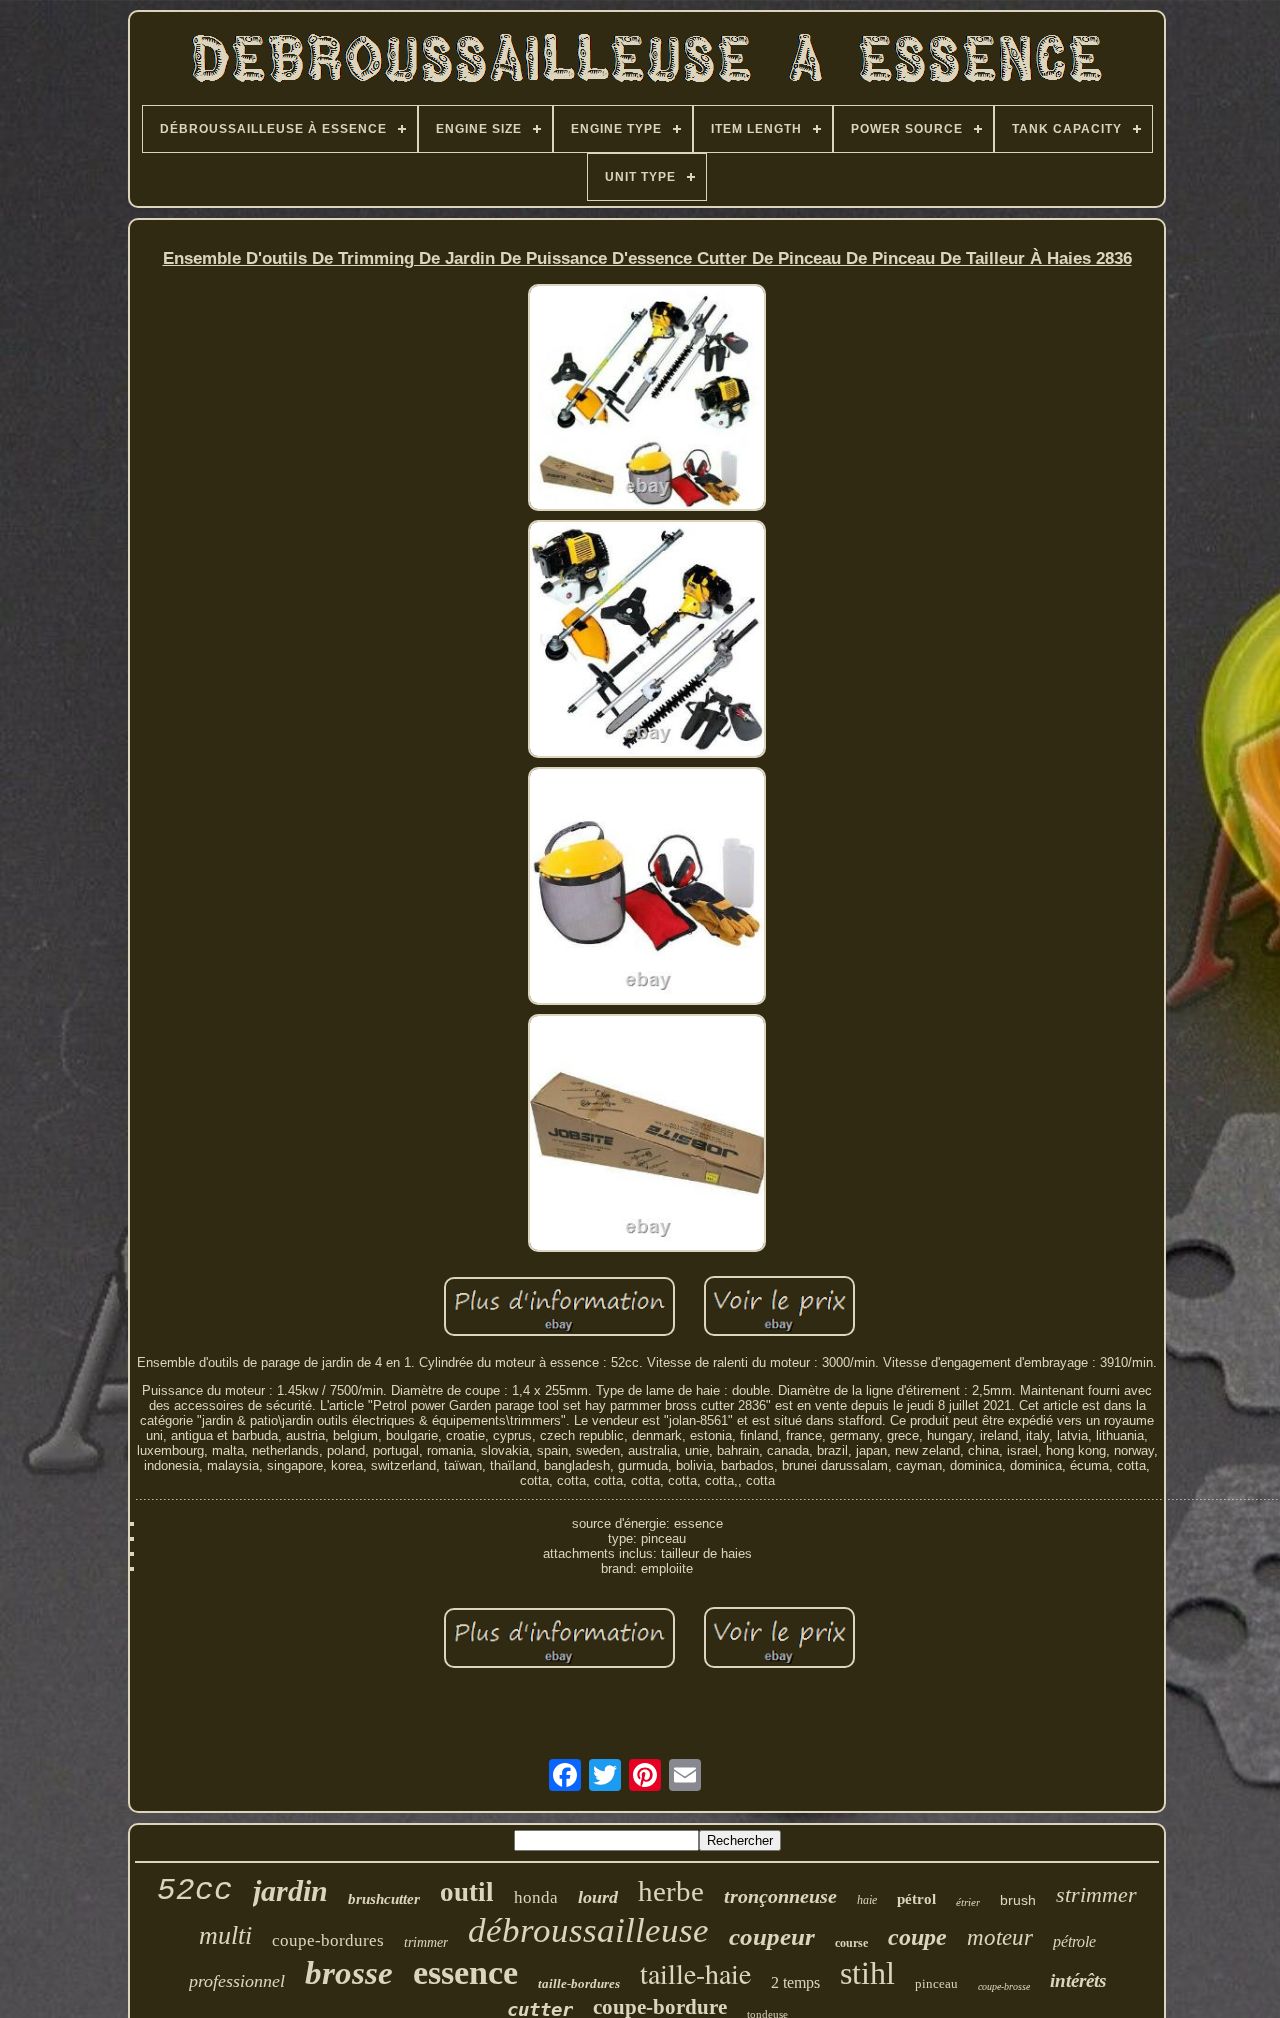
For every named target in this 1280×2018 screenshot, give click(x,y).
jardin (290, 1890)
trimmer (426, 1942)
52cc (195, 1890)
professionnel (237, 1981)
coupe (917, 1937)
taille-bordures (579, 1983)
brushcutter (384, 1899)
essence (465, 1972)
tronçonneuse (780, 1896)
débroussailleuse (588, 1930)
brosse (349, 1973)
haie (867, 1900)
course (851, 1943)
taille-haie (695, 1973)
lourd (598, 1897)
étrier (968, 1902)
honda (536, 1897)
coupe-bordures (328, 1940)
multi (225, 1935)
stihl (867, 1973)
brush (1018, 1900)
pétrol (916, 1899)
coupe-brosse (1004, 1986)
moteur (1000, 1937)
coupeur (772, 1936)
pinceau (936, 1983)
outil (467, 1892)
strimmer (1096, 1894)
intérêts (1078, 1980)
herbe (671, 1891)
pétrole (1074, 1941)
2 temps (795, 1982)
